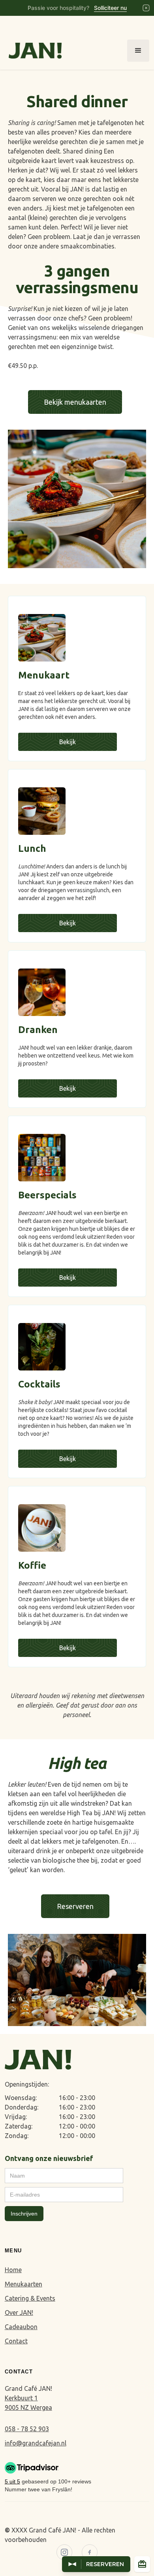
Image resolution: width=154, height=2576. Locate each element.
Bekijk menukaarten (75, 402)
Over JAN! (19, 2313)
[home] (33, 51)
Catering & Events (30, 2298)
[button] (138, 51)
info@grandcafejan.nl (36, 2443)
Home (13, 2270)
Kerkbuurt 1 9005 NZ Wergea (28, 2403)
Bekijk (68, 742)
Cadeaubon (21, 2327)
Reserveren (75, 1906)
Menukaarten (23, 2284)
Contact (16, 2341)
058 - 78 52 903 (27, 2429)
